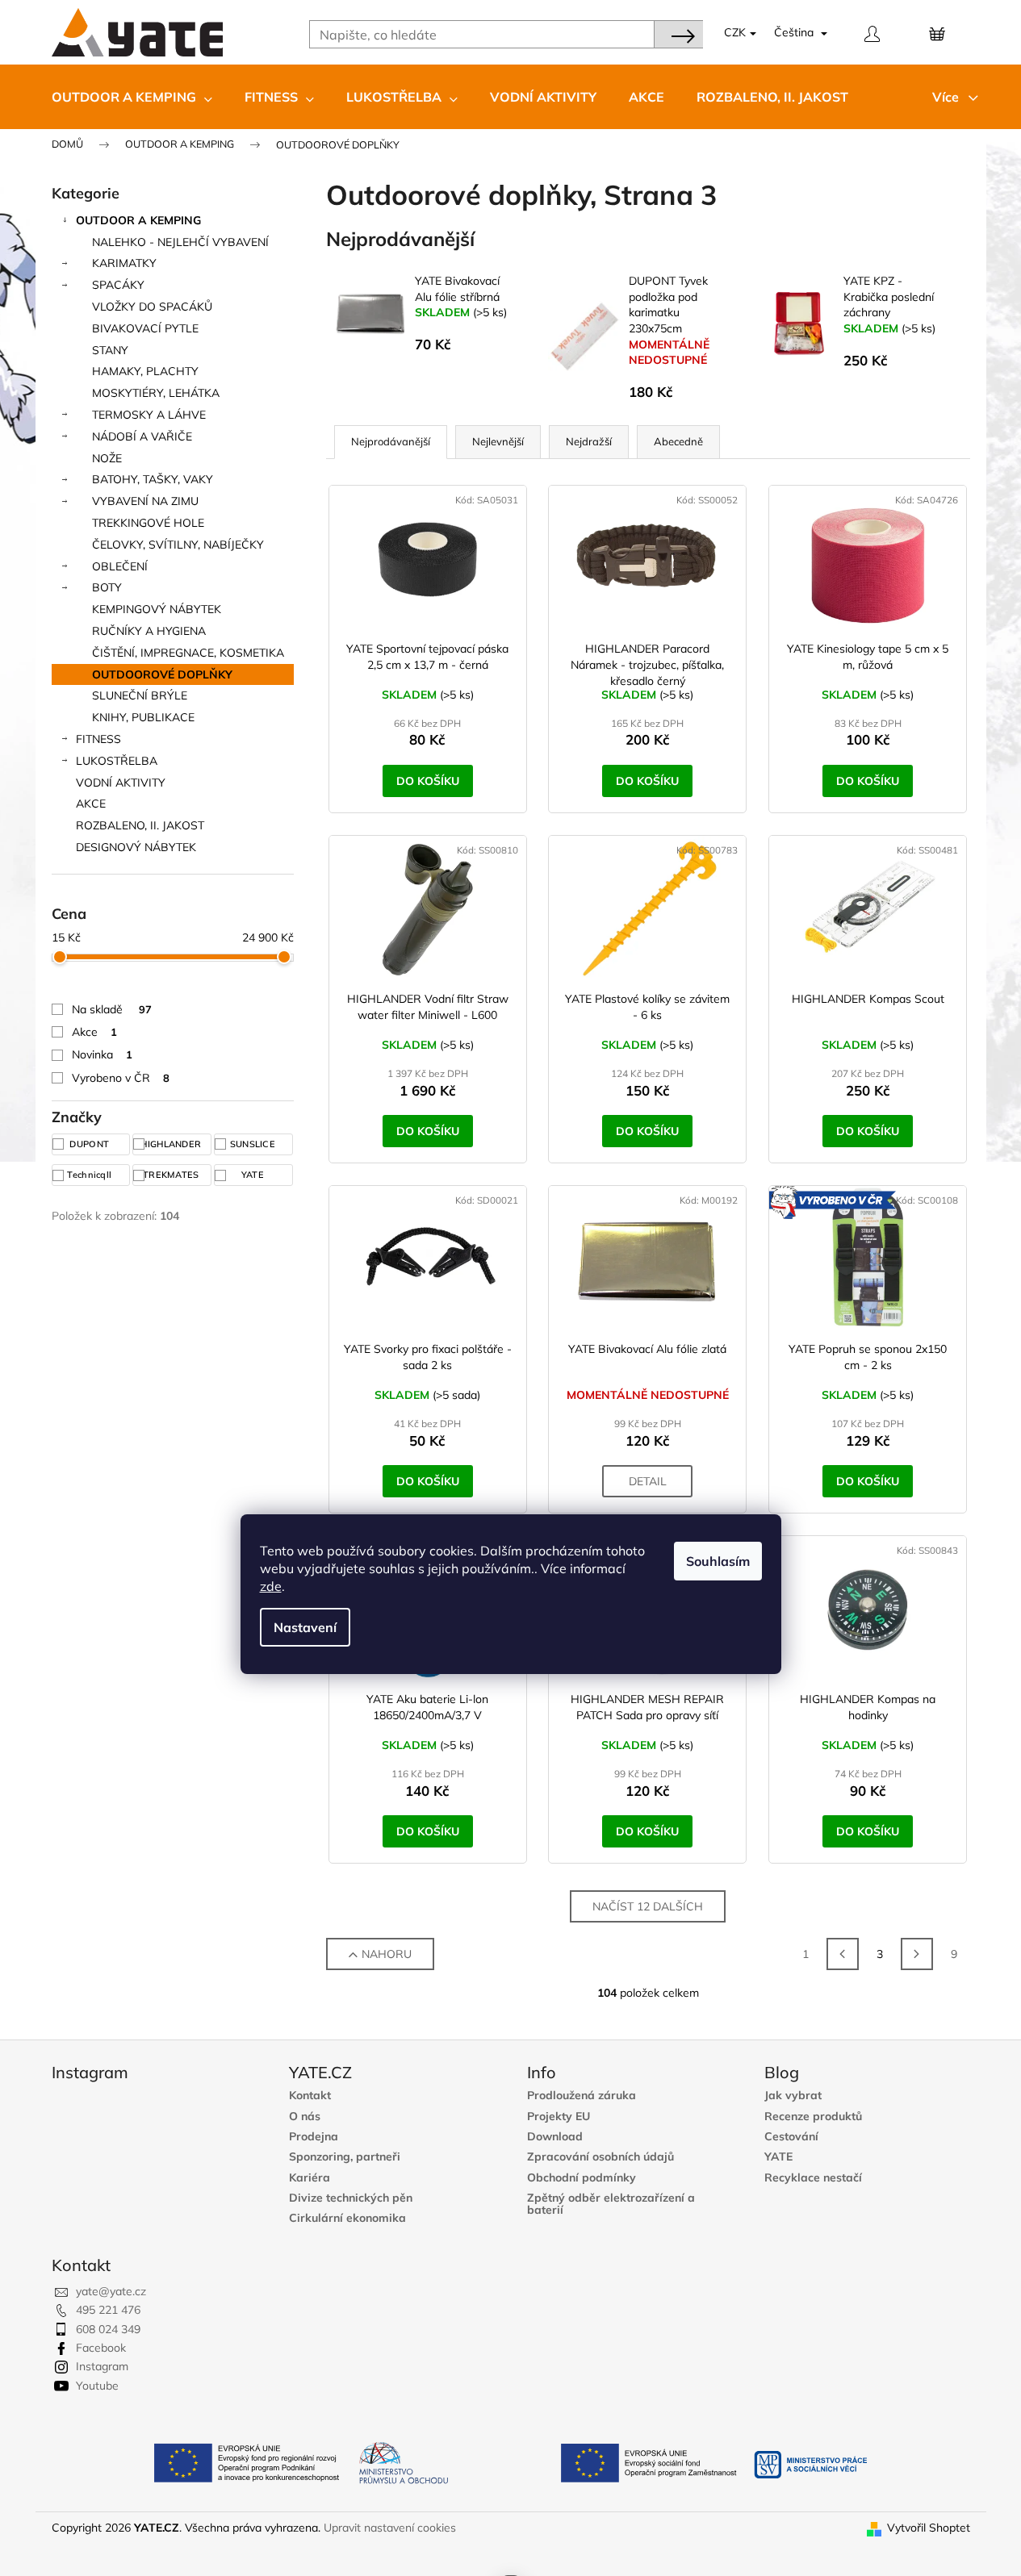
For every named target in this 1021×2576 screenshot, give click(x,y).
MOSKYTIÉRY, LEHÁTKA (156, 393)
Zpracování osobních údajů (600, 2157)
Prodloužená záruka (582, 2096)
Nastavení (305, 1627)
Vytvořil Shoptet (929, 2528)
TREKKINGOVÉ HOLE (148, 523)
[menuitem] (132, 97)
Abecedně (678, 441)
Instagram (102, 2366)
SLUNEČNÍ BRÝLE (140, 695)
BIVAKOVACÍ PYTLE (145, 328)
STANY (110, 350)
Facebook (101, 2348)
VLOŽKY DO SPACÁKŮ (152, 307)
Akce (94, 1032)
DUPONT (90, 1144)
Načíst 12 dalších (648, 1906)
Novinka (102, 1054)
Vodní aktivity (121, 783)
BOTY (107, 587)
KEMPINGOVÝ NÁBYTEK (157, 609)
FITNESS (98, 739)
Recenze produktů (813, 2117)
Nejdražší (589, 441)
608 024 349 (108, 2329)
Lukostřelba (117, 761)
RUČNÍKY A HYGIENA (149, 631)
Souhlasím (718, 1561)
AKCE (91, 804)
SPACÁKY (118, 285)
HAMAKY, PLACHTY (145, 371)
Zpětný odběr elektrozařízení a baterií (611, 2204)
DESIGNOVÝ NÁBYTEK (136, 847)
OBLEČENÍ (120, 566)
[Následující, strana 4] (917, 1954)
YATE (254, 1175)
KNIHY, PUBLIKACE (143, 717)
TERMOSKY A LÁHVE (149, 415)
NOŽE (107, 458)
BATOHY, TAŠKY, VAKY (153, 479)
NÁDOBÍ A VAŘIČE (142, 436)
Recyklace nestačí (813, 2178)
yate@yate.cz (111, 2291)
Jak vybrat (793, 2096)
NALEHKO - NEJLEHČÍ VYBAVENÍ (180, 242)
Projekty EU (559, 2117)
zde (271, 1586)
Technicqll (90, 1175)
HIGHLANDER (172, 1144)
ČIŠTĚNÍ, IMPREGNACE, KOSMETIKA (188, 653)
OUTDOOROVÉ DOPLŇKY (162, 674)
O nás (305, 2117)
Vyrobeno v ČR (121, 1078)
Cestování (791, 2137)
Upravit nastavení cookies (390, 2528)
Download (555, 2137)
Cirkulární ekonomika (347, 2218)
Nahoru (387, 1954)
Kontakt (310, 2096)
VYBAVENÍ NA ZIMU (145, 501)
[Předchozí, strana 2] (843, 1954)
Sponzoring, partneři (345, 2157)
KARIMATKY (124, 263)
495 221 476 (108, 2310)
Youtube (97, 2386)
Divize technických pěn (351, 2198)
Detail (648, 1481)
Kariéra (310, 2178)
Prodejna (314, 2137)
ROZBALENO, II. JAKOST (140, 825)
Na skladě (112, 1009)
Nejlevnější (498, 441)
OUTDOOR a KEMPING (138, 220)
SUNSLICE (254, 1144)
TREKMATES (172, 1175)
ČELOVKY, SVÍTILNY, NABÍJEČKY (178, 545)
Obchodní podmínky (582, 2178)
